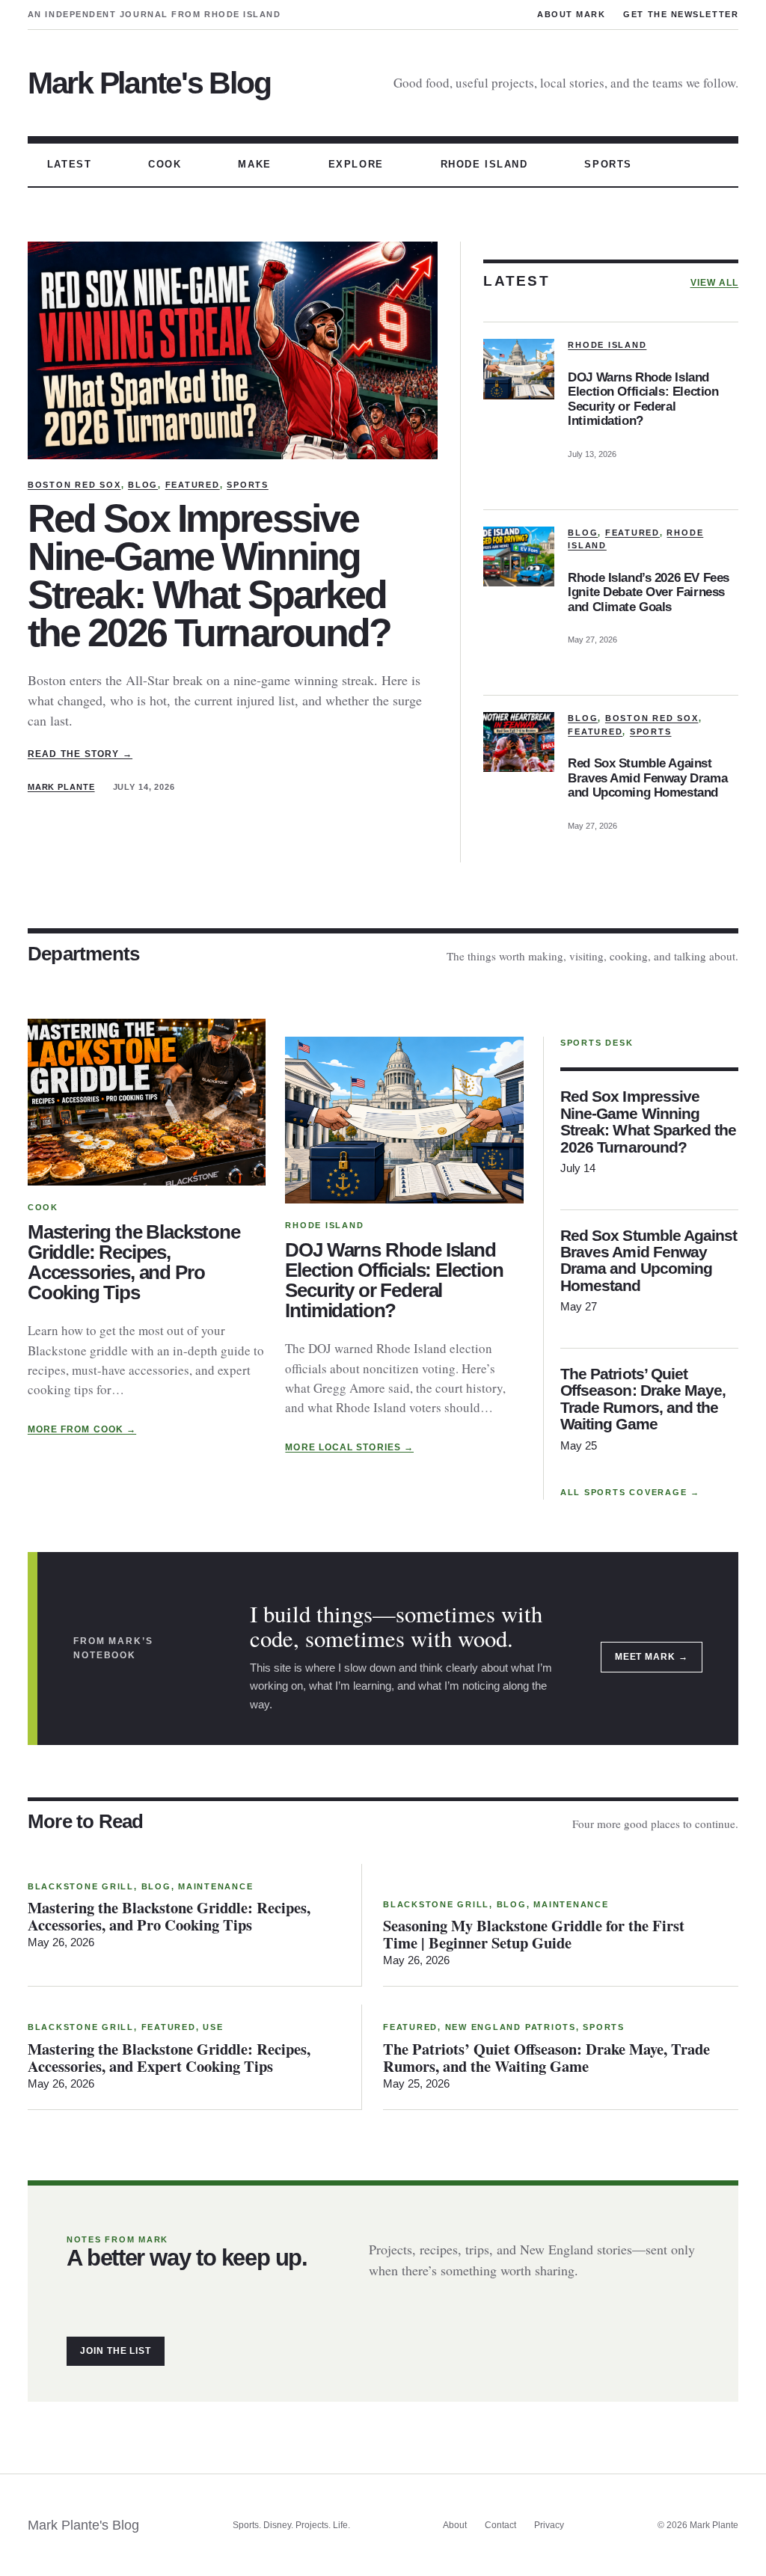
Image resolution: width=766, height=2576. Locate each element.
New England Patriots (511, 2027)
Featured (193, 485)
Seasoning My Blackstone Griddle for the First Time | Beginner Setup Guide (534, 1934)
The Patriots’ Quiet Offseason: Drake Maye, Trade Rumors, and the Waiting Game (643, 1399)
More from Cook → (82, 1429)
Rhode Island (607, 345)
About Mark (571, 14)
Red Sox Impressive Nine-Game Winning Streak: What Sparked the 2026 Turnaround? (209, 576)
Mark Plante (61, 787)
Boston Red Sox (74, 485)
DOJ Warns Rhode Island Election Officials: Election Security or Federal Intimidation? (643, 399)
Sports (248, 485)
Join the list (116, 2351)
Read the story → (80, 754)
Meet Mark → (652, 1657)
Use (213, 2027)
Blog (143, 485)
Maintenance (215, 1886)
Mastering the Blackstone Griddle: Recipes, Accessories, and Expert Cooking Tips (169, 2058)
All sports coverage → (630, 1492)
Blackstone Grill (81, 1886)
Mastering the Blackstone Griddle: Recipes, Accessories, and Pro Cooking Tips (134, 1263)
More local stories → (349, 1447)
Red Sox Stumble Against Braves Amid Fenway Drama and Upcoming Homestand (647, 778)
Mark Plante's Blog (149, 83)
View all (715, 283)
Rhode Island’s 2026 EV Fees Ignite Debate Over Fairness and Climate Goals (649, 592)
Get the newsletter (681, 14)
